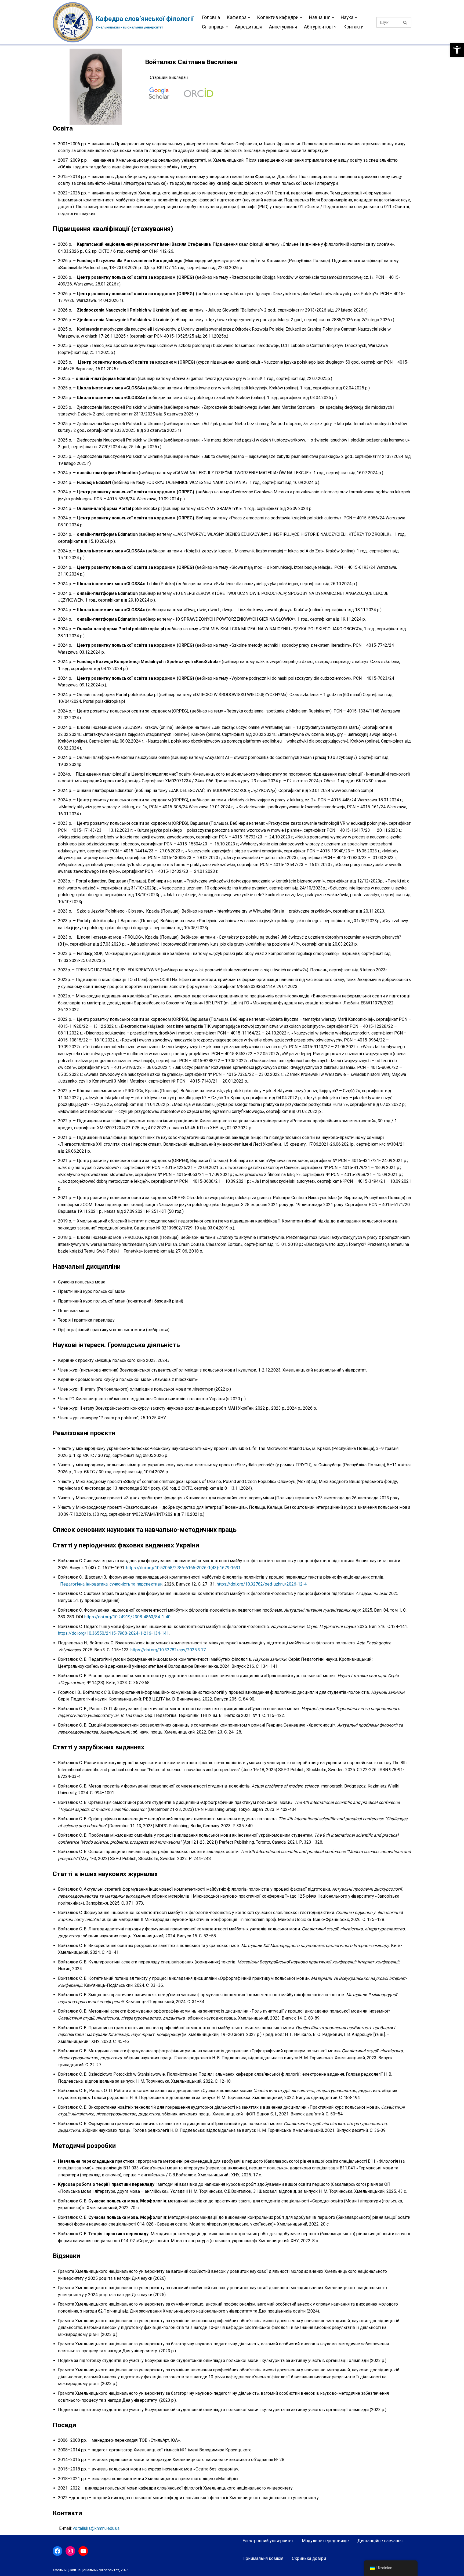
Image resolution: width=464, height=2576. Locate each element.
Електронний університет (268, 2541)
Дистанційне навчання (380, 2541)
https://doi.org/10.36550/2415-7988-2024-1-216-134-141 (113, 1633)
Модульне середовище (325, 2541)
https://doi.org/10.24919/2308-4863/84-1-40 (127, 1617)
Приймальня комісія (263, 2558)
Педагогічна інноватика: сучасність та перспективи (111, 1584)
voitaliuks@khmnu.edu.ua (96, 2528)
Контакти (353, 27)
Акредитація (249, 27)
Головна (211, 17)
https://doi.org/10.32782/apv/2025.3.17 (168, 1650)
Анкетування (283, 27)
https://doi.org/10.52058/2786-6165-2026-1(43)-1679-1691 (183, 1568)
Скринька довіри (309, 2558)
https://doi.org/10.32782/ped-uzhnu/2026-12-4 (262, 1584)
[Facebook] (57, 2551)
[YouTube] (83, 2551)
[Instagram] (70, 2551)
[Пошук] (405, 22)
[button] (457, 50)
